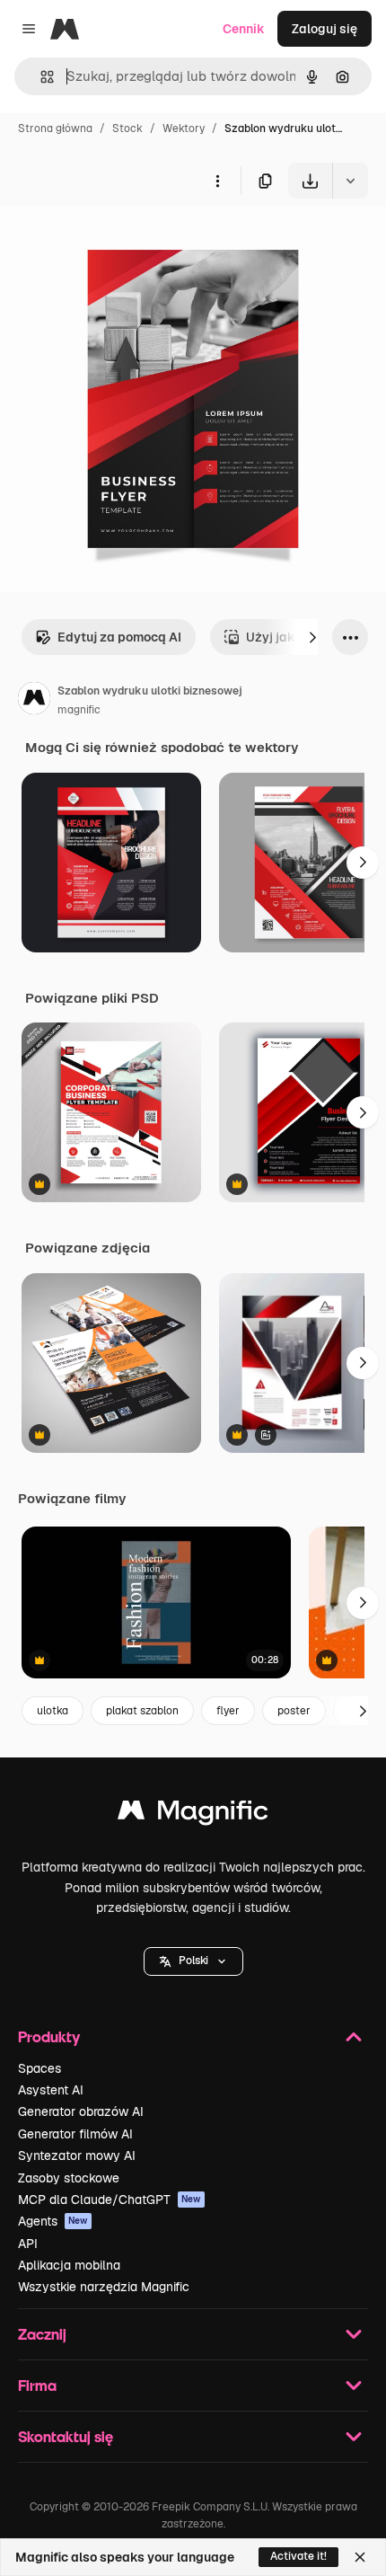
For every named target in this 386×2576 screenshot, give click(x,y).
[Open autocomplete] (40, 77)
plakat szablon (142, 1711)
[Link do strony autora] (34, 701)
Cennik (244, 29)
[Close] (360, 2557)
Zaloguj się (325, 29)
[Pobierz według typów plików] (350, 181)
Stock (127, 128)
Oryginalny (124, 240)
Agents (53, 2221)
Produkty (49, 2036)
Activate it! (298, 2556)
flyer (228, 1711)
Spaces (39, 2068)
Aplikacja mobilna (69, 2265)
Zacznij (42, 2334)
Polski (193, 1961)
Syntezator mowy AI (77, 2156)
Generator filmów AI (75, 2134)
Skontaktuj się (66, 2436)
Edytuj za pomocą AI (119, 637)
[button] (193, 1961)
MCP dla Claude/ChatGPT (110, 2200)
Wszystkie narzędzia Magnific (104, 2287)
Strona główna (55, 128)
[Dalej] (312, 637)
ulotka (53, 1711)
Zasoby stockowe (69, 2178)
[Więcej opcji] (217, 181)
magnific (79, 710)
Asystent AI (51, 2090)
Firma (37, 2385)
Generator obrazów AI (81, 2111)
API (28, 2244)
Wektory (184, 128)
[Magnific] (193, 1815)
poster (294, 1711)
